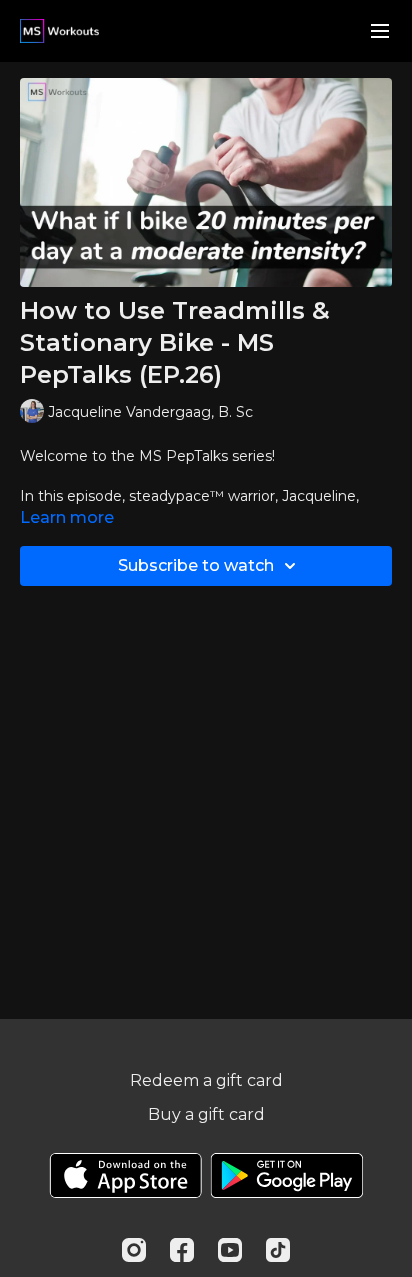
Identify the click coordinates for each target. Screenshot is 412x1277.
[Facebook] (182, 1250)
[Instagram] (134, 1250)
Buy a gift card (206, 1114)
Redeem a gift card (206, 1080)
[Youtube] (230, 1250)
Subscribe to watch (196, 565)
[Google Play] (287, 1175)
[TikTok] (278, 1250)
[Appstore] (125, 1175)
